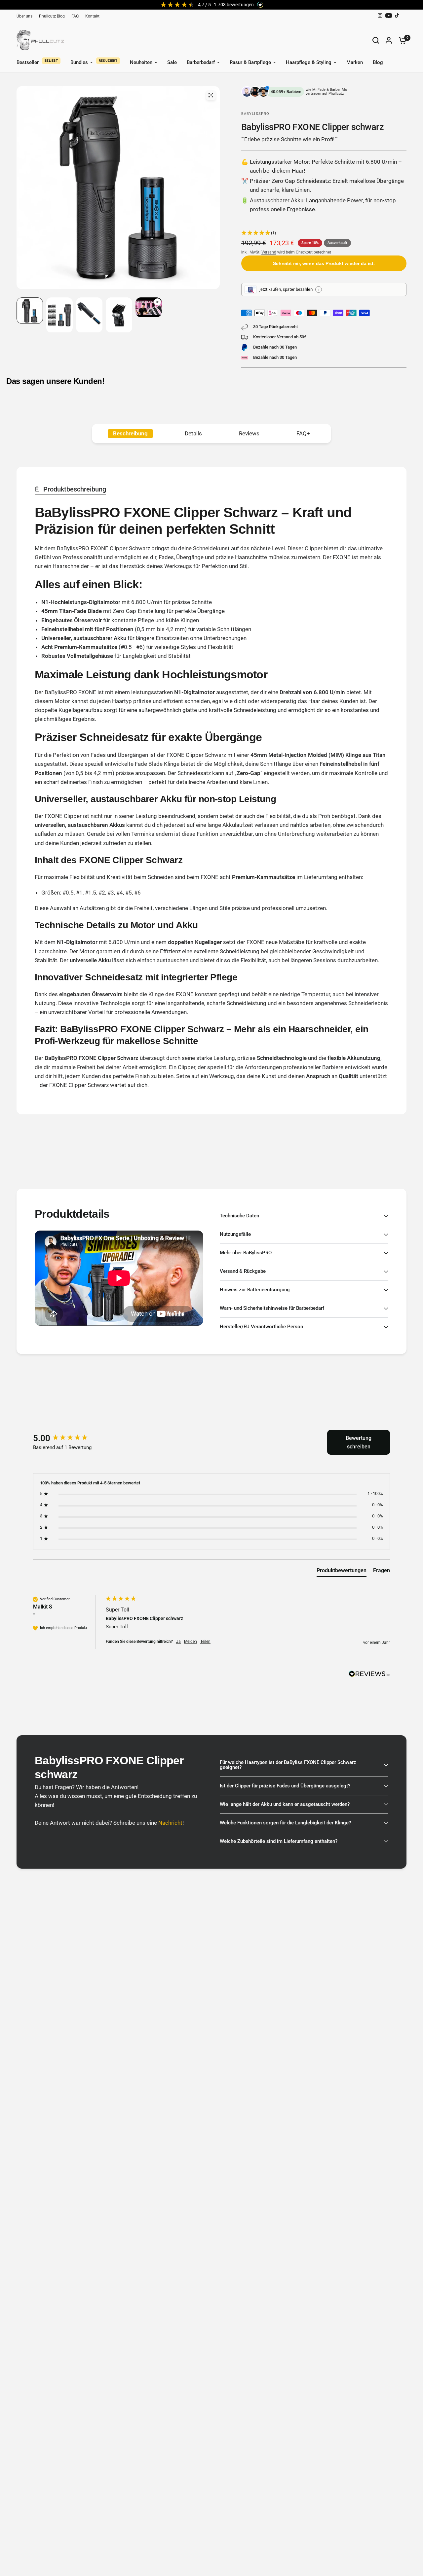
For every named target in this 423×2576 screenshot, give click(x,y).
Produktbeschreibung (75, 489)
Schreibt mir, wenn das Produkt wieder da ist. (324, 263)
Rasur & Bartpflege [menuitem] (250, 62)
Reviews (249, 433)
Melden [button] (191, 1642)
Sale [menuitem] (172, 62)
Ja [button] (178, 1642)
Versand (269, 252)
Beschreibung (130, 433)
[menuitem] (26, 16)
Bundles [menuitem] (79, 62)
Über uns (24, 16)
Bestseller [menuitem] (28, 62)
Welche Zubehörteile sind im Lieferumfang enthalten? (279, 1841)
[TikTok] (397, 16)
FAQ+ (303, 433)
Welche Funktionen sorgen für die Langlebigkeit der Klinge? (285, 1823)
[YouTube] (389, 16)
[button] (324, 233)
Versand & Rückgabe (243, 1271)
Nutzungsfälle (235, 1234)
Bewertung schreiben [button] (359, 1442)
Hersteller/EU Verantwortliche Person (261, 1327)
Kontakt (92, 16)
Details (193, 433)
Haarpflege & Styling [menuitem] (309, 62)
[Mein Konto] (389, 40)
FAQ (75, 16)
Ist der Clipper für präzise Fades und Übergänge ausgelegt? (285, 1786)
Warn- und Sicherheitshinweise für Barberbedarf (272, 1308)
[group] (68, 1438)
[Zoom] (211, 95)
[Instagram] (380, 16)
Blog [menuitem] (378, 62)
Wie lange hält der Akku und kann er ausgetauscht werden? (285, 1804)
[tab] (342, 1572)
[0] (401, 40)
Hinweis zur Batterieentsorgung (255, 1290)
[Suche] (376, 40)
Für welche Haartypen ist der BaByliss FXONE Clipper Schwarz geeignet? (288, 1765)
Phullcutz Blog (52, 16)
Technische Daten (239, 1216)
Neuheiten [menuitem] (141, 62)
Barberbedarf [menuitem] (201, 62)
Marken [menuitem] (355, 62)
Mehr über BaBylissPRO (246, 1253)
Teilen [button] (205, 1642)
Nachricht (170, 1823)
